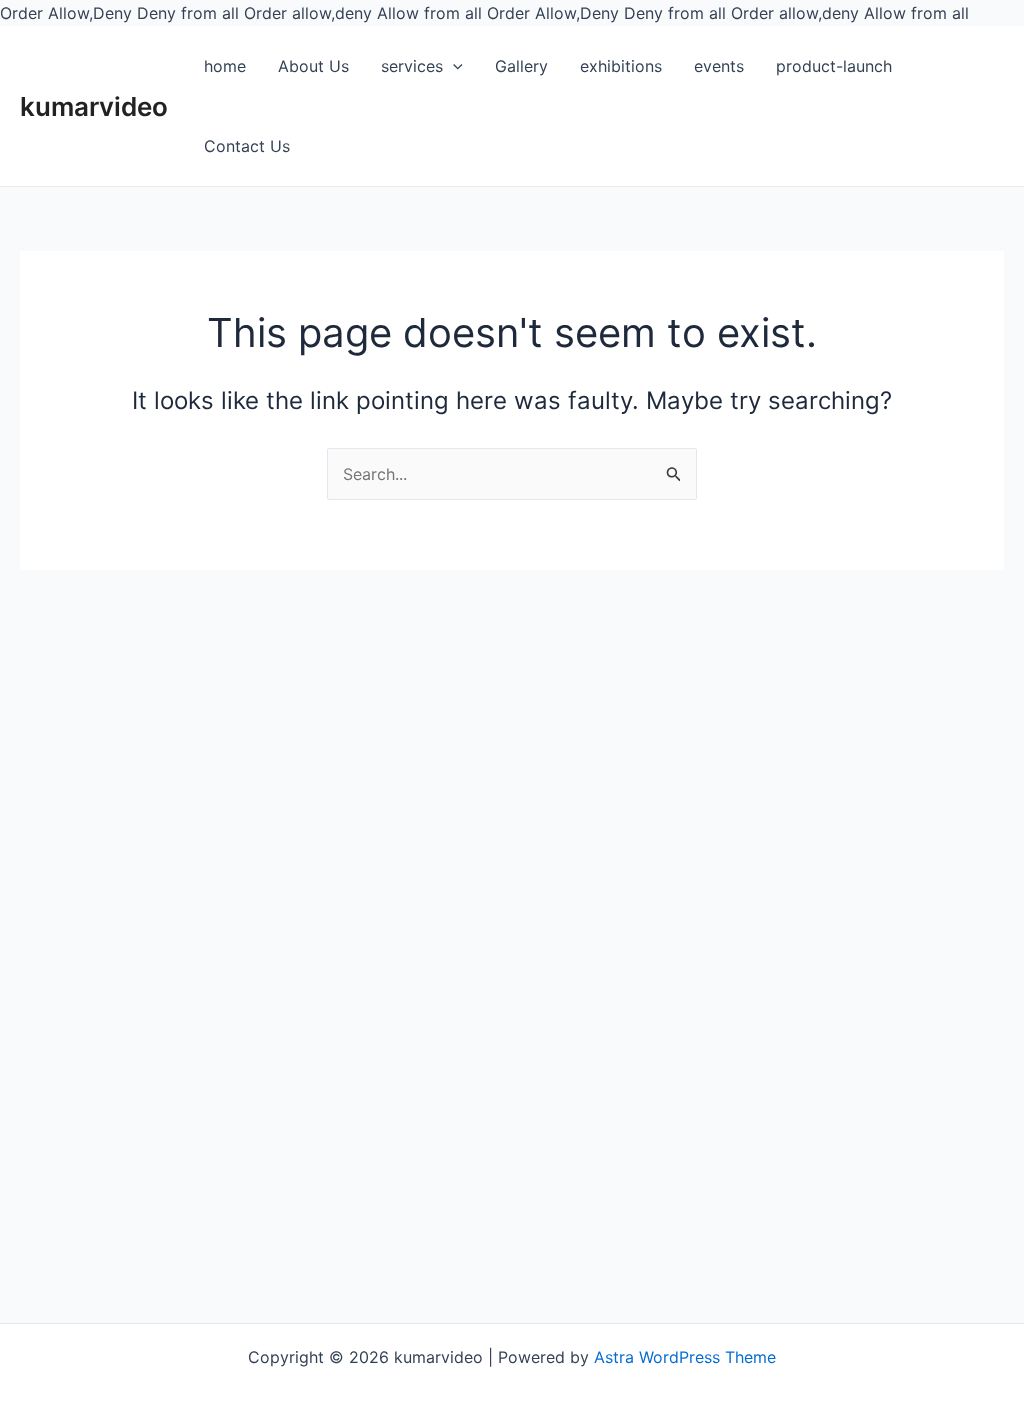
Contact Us (247, 146)
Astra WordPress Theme (685, 1357)
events (719, 66)
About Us (313, 66)
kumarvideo (94, 106)
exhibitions (621, 66)
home (225, 66)
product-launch (834, 66)
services (412, 66)
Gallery (521, 66)
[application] (453, 67)
